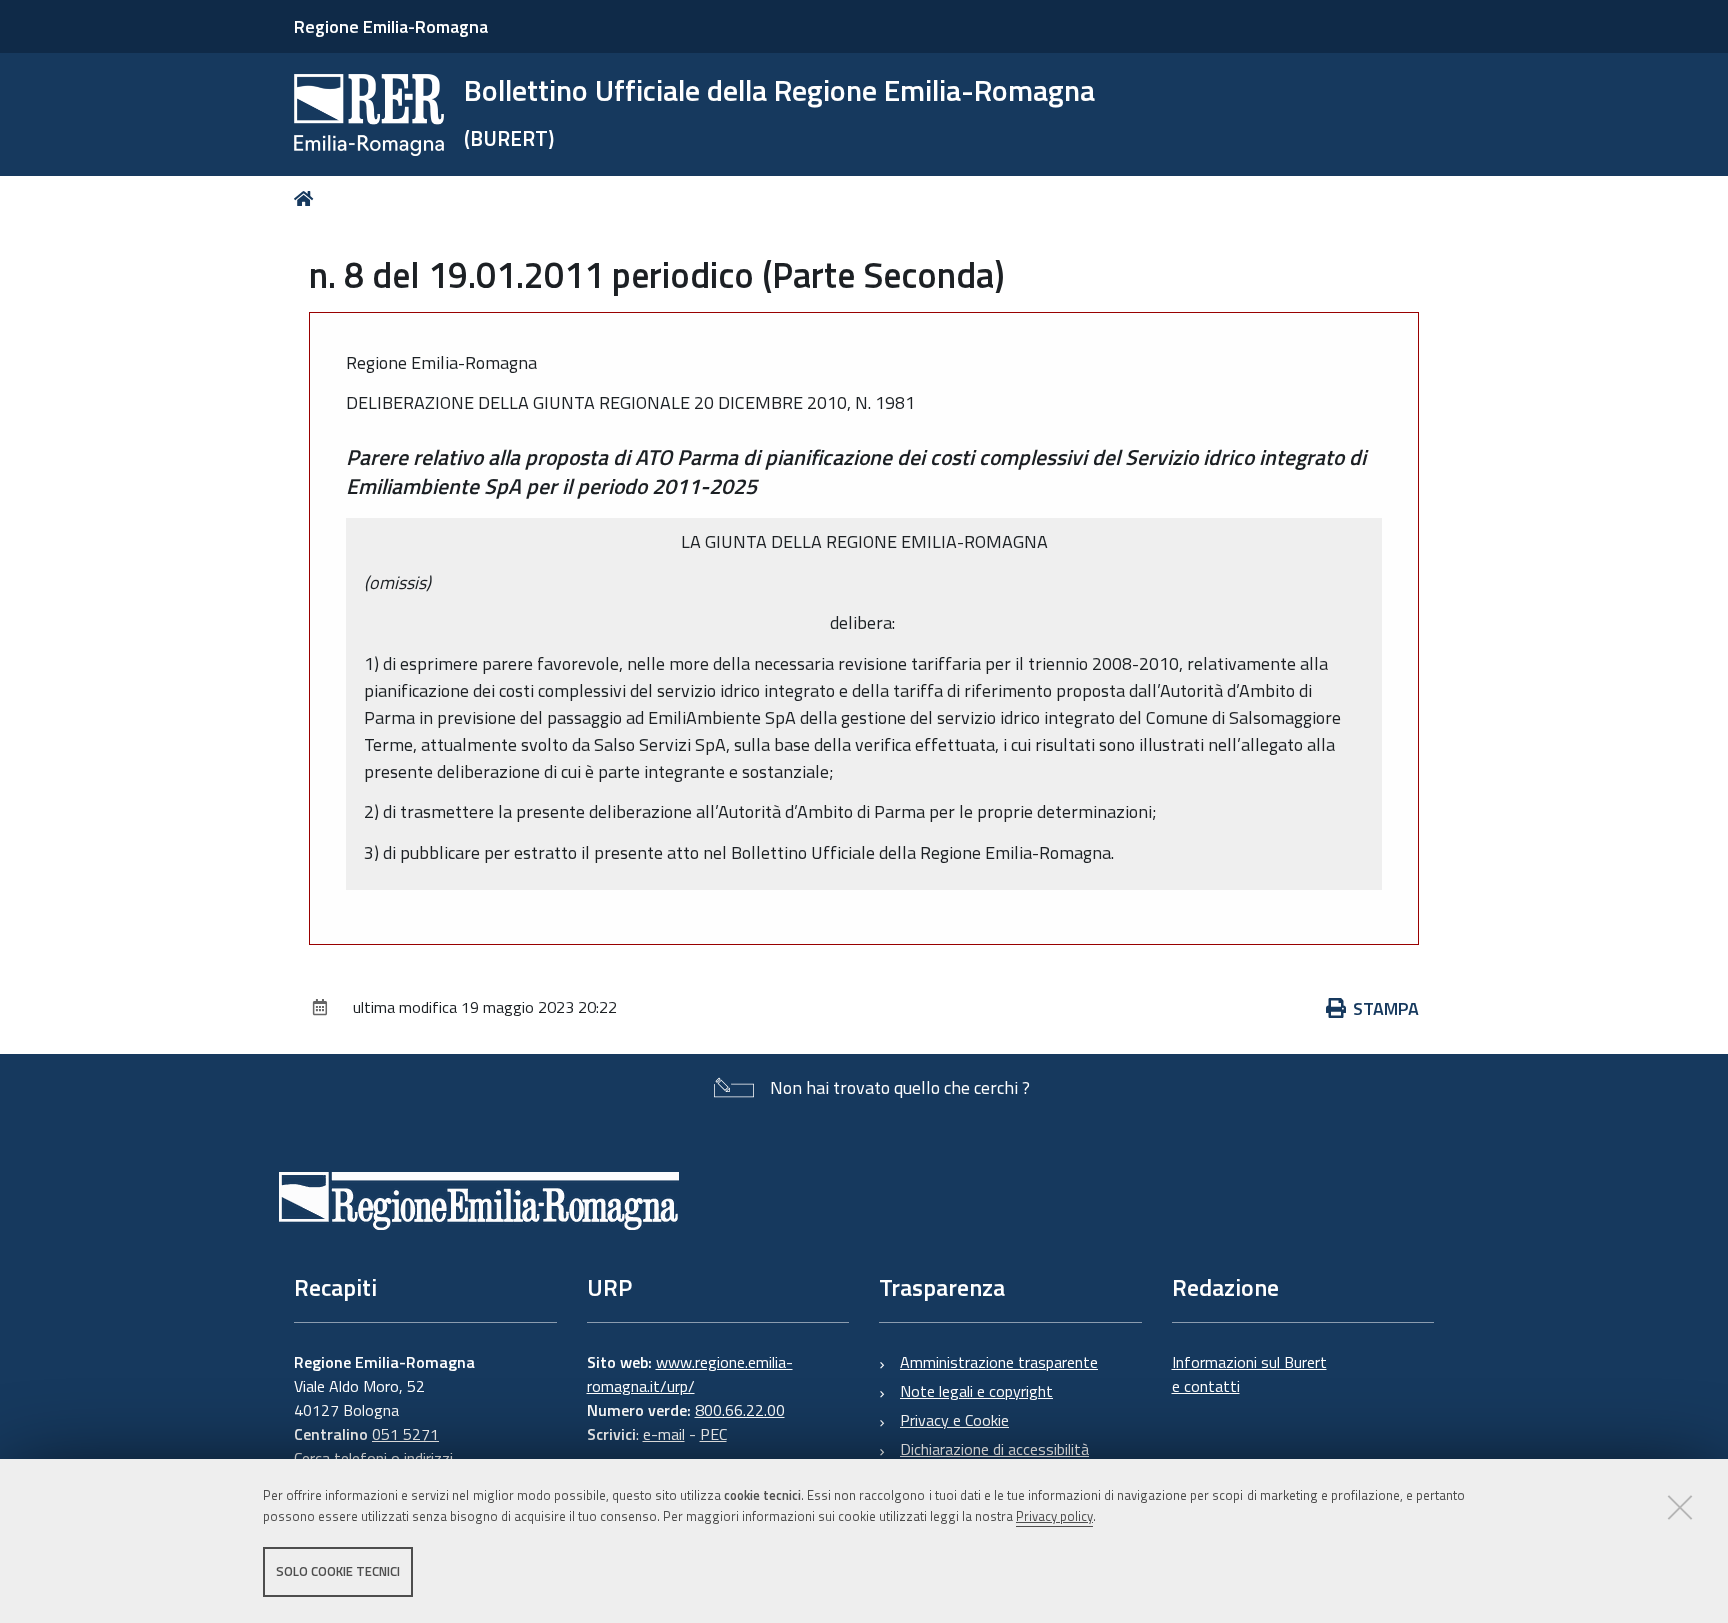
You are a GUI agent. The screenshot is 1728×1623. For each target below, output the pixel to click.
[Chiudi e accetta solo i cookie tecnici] (1680, 1507)
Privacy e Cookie (954, 1420)
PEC (713, 1434)
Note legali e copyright (976, 1391)
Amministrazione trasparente (999, 1362)
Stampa (1386, 1008)
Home (307, 198)
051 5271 (405, 1434)
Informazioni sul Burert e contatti (1249, 1374)
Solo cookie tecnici (338, 1571)
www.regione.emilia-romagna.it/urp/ (690, 1374)
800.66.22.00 (740, 1410)
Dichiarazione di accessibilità (994, 1449)
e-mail (664, 1434)
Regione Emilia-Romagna (391, 26)
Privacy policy (1054, 1516)
